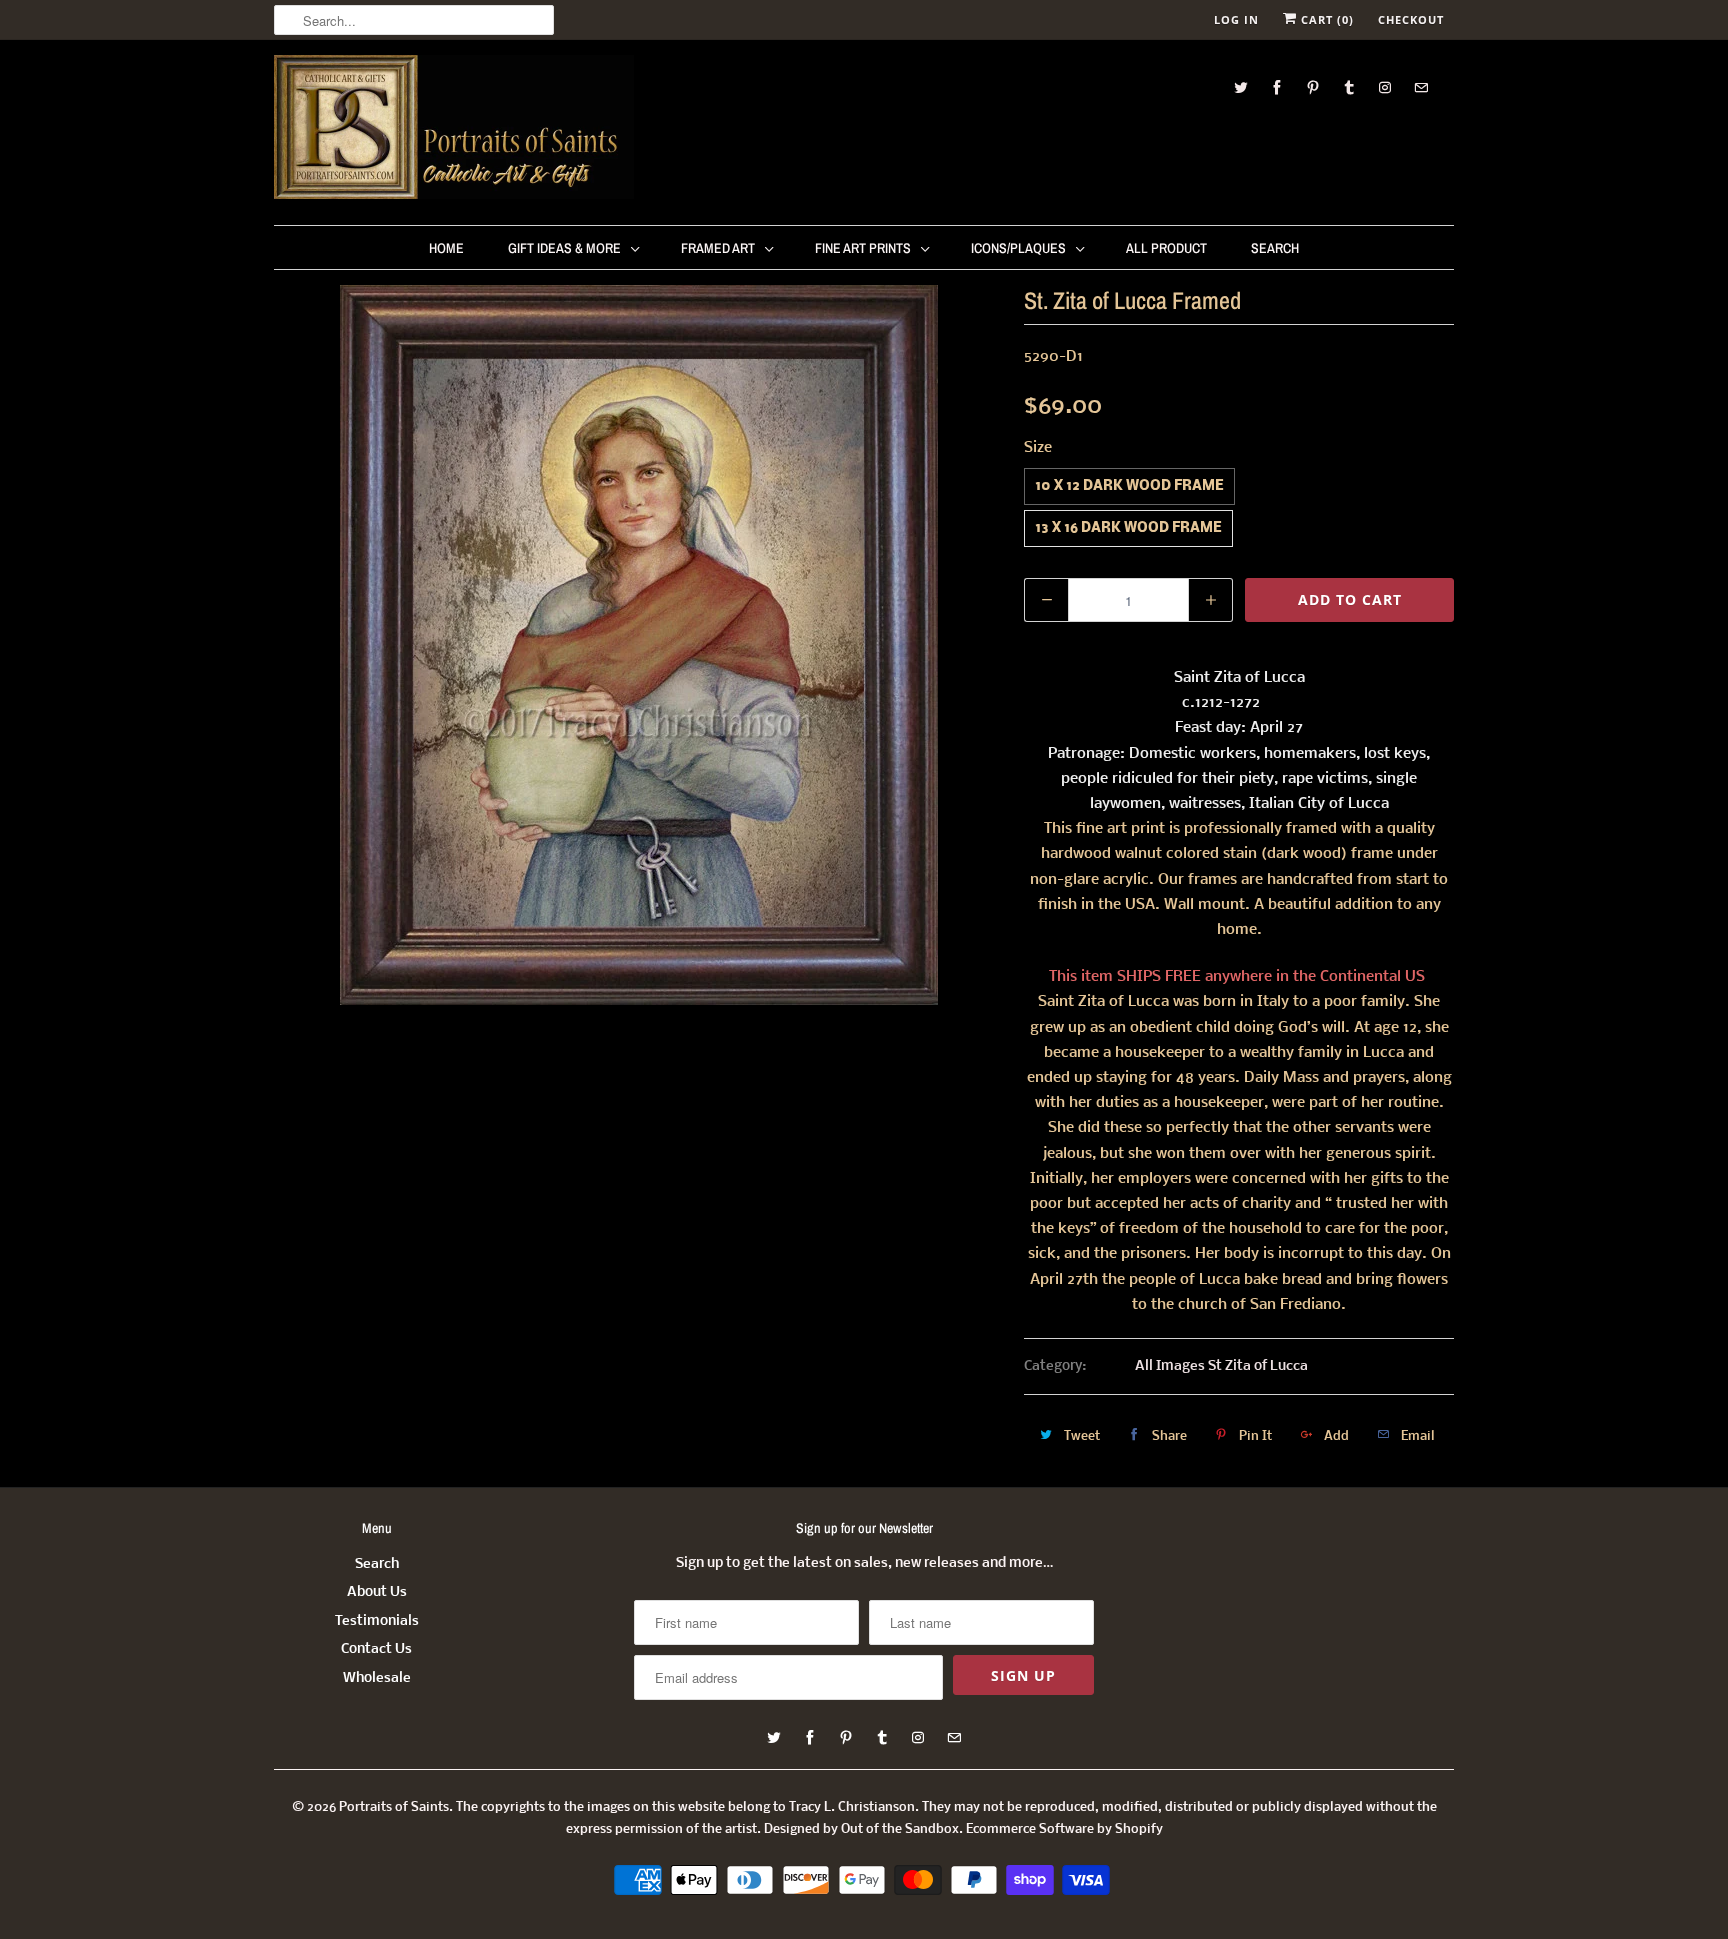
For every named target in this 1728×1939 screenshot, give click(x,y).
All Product (1166, 248)
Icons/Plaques (1018, 248)
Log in (1236, 19)
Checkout (1411, 19)
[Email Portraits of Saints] (1421, 87)
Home (446, 248)
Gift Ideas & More (564, 248)
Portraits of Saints (394, 1807)
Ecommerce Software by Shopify (1064, 1829)
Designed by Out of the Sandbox (861, 1829)
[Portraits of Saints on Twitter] (1241, 87)
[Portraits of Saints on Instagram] (1385, 87)
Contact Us (376, 1649)
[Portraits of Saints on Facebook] (1277, 87)
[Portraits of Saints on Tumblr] (1349, 87)
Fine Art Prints (863, 248)
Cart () (1325, 19)
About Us (377, 1592)
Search (1275, 248)
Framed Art (718, 248)
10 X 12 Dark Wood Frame (1129, 486)
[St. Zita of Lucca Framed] (639, 645)
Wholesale (377, 1678)
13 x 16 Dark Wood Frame (1128, 528)
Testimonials (377, 1621)
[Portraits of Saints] (454, 130)
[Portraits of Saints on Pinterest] (1313, 87)
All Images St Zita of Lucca (1221, 1366)
